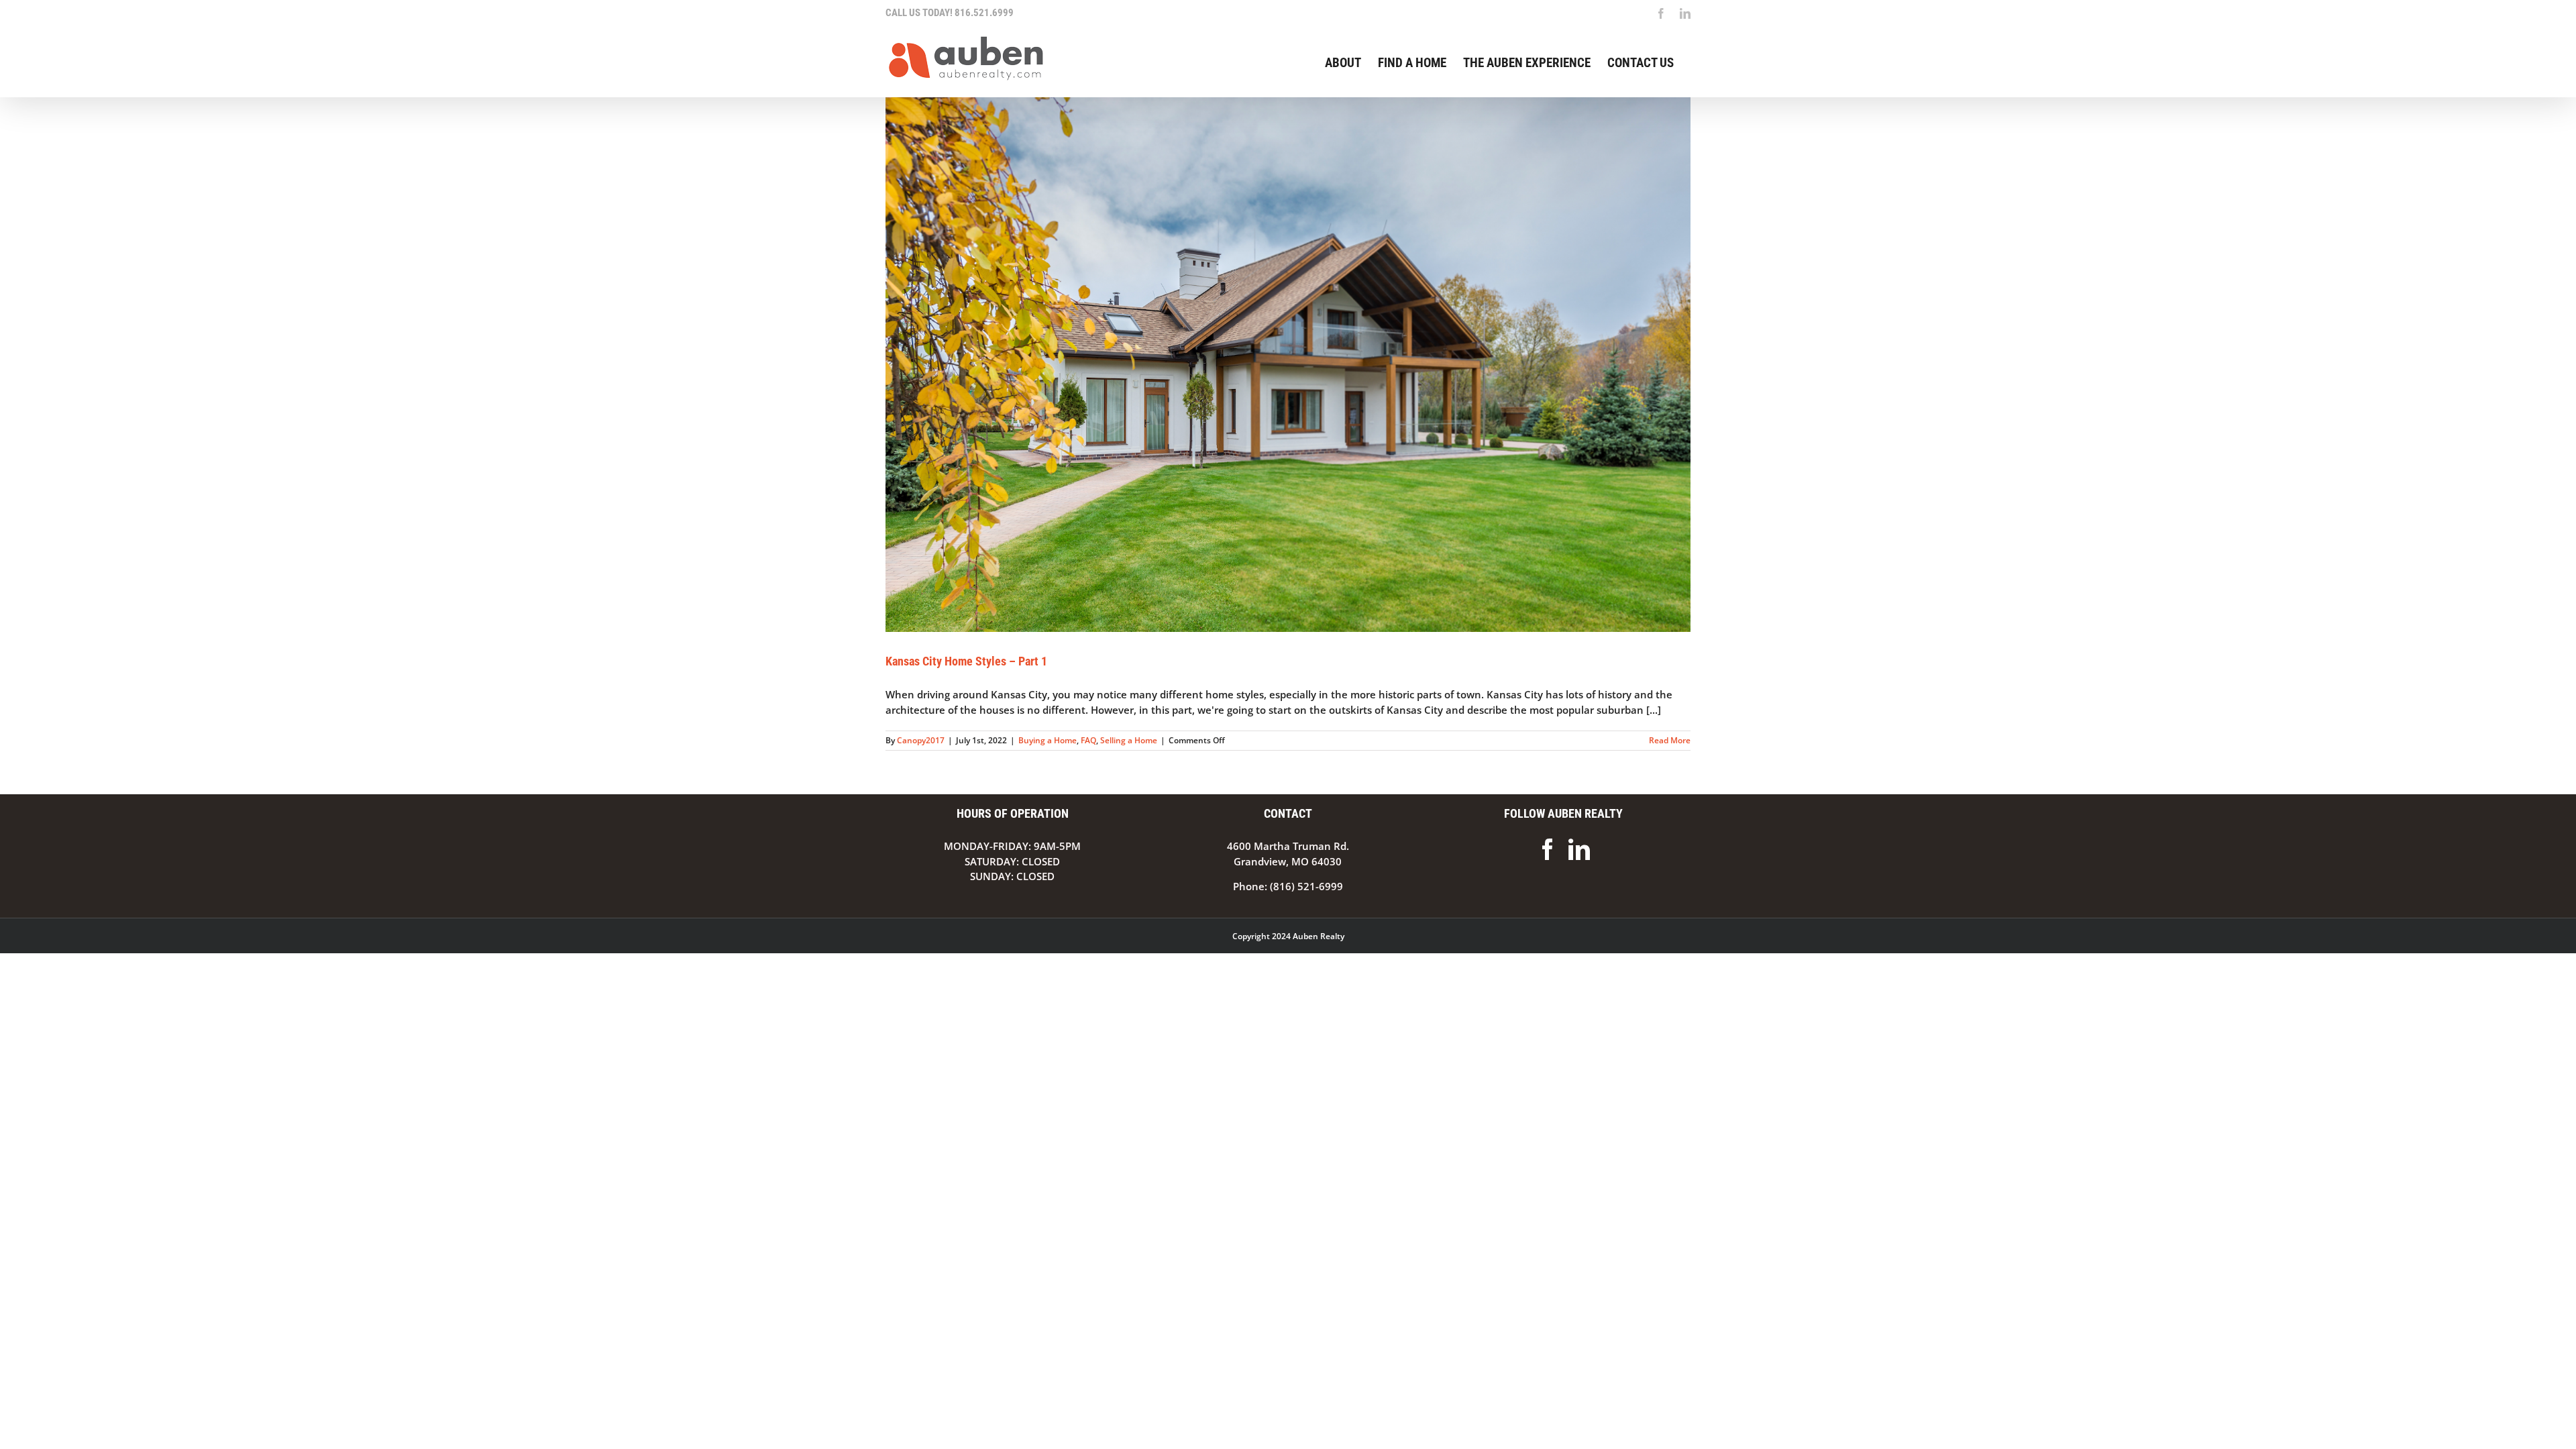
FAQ (1088, 740)
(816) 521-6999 (1306, 886)
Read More (1670, 740)
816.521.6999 (984, 13)
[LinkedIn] (1579, 849)
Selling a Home (1129, 740)
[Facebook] (1548, 849)
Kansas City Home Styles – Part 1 (966, 661)
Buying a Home (1048, 740)
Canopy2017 (921, 740)
